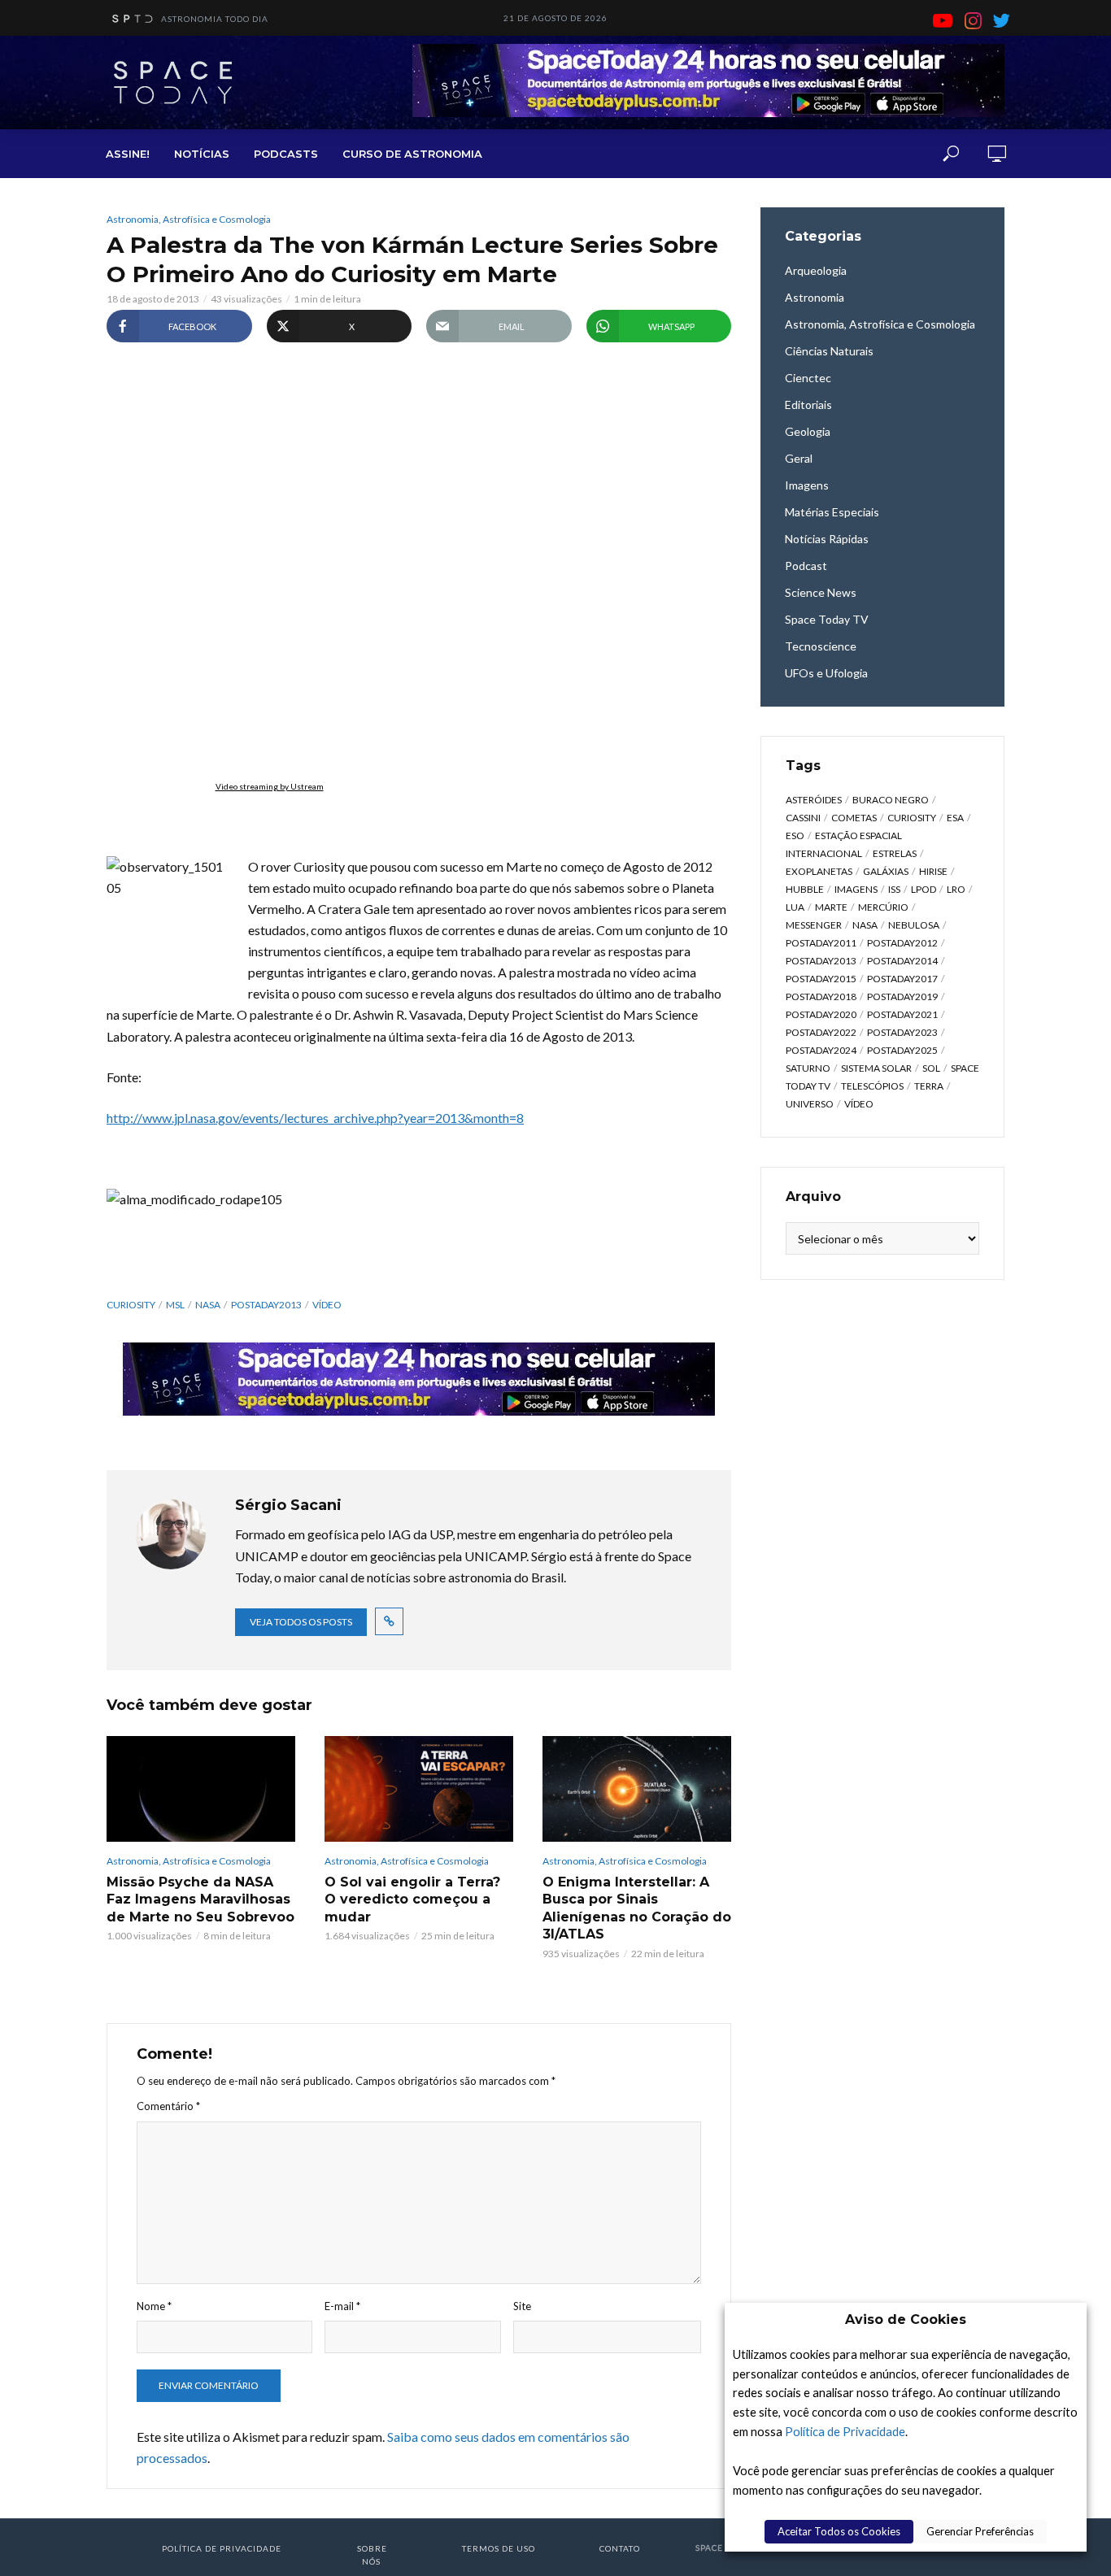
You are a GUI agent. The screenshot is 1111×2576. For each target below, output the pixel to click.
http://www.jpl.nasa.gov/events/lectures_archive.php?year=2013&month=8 (315, 1118)
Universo (810, 1104)
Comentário (168, 2106)
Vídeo (327, 1305)
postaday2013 (266, 1305)
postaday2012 (902, 943)
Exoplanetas (819, 871)
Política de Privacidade (845, 2432)
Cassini (803, 818)
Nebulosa (914, 925)
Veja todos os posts (301, 1622)
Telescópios (872, 1086)
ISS (894, 889)
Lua (795, 907)
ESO (795, 835)
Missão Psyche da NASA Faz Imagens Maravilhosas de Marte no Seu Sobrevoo (200, 1899)
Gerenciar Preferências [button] (980, 2531)
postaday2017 (902, 979)
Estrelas (895, 853)
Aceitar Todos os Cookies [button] (839, 2531)
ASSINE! (128, 154)
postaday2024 (821, 1050)
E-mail (342, 2306)
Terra (929, 1086)
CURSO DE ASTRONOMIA (412, 154)
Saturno (808, 1068)
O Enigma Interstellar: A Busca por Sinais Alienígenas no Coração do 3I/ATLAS (637, 1908)
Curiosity (131, 1305)
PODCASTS (286, 154)
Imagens (856, 889)
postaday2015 (821, 979)
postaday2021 (902, 1014)
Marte (831, 907)
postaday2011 (821, 943)
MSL (175, 1305)
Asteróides (814, 800)
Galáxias (886, 871)
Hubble (805, 889)
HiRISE (933, 871)
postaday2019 (902, 996)
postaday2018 (821, 996)
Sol (931, 1068)
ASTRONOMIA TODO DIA (215, 19)
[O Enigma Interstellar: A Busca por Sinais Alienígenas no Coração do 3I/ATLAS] (637, 1789)
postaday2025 (902, 1050)
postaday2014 (902, 961)
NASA (208, 1305)
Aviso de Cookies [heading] (906, 2319)
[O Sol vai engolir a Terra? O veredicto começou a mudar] (419, 1789)
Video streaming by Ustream (270, 786)
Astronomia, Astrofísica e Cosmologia (189, 219)
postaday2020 (821, 1014)
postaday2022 (821, 1032)
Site (522, 2306)
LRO (956, 889)
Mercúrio (883, 907)
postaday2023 (902, 1032)
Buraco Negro (891, 800)
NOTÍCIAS (202, 154)
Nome (154, 2306)
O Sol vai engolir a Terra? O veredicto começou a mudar (412, 1899)
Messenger (814, 925)
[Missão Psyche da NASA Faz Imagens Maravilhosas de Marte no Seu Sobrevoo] (201, 1789)
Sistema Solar (876, 1068)
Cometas (854, 818)
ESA (955, 818)
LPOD (924, 889)
